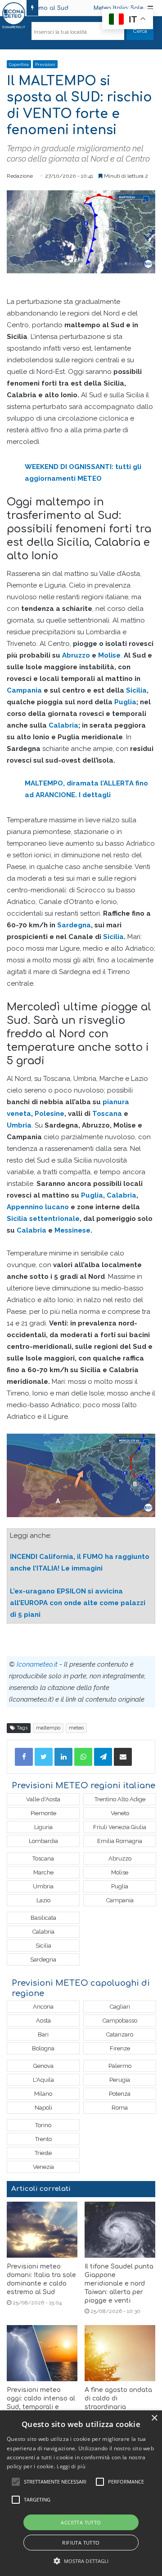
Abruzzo (76, 655)
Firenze (120, 2048)
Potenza (120, 2094)
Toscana (107, 1114)
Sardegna (74, 925)
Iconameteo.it (37, 1664)
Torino (43, 2125)
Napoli (43, 2108)
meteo (76, 1728)
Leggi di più (71, 2466)
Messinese (72, 1230)
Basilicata (43, 1918)
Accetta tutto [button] (81, 2522)
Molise (109, 655)
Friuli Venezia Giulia (120, 1827)
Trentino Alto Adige (120, 1799)
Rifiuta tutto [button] (81, 2543)
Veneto (120, 1813)
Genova (43, 2066)
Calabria (63, 725)
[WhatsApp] (83, 1757)
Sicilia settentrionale (43, 1219)
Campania (24, 690)
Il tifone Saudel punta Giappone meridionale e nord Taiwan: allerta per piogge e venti (119, 2284)
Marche (43, 1872)
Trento (43, 2139)
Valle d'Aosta (43, 1799)
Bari (43, 2034)
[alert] (81, 2493)
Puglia (125, 702)
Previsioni (45, 65)
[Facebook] (24, 1757)
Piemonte (43, 1813)
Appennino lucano (38, 1207)
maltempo (48, 1728)
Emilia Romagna (120, 1841)
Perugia (120, 2080)
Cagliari (120, 2007)
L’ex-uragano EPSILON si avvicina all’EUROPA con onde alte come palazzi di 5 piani (78, 1603)
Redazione (20, 176)
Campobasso (120, 2021)
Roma (120, 2108)
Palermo (120, 2066)
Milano (43, 2094)
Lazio (43, 1900)
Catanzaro (120, 2034)
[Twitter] (44, 1757)
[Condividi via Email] (123, 1757)
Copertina (19, 65)
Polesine (49, 1114)
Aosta (43, 2021)
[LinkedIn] (63, 1757)
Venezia (43, 2167)
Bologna (43, 2048)
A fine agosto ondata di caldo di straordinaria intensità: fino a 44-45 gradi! (119, 2407)
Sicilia (136, 690)
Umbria (19, 1125)
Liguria (43, 1827)
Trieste (43, 2153)
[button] (81, 2561)
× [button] (154, 2418)
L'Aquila (43, 2080)
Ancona (43, 2007)
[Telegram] (103, 1757)
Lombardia (43, 1841)
